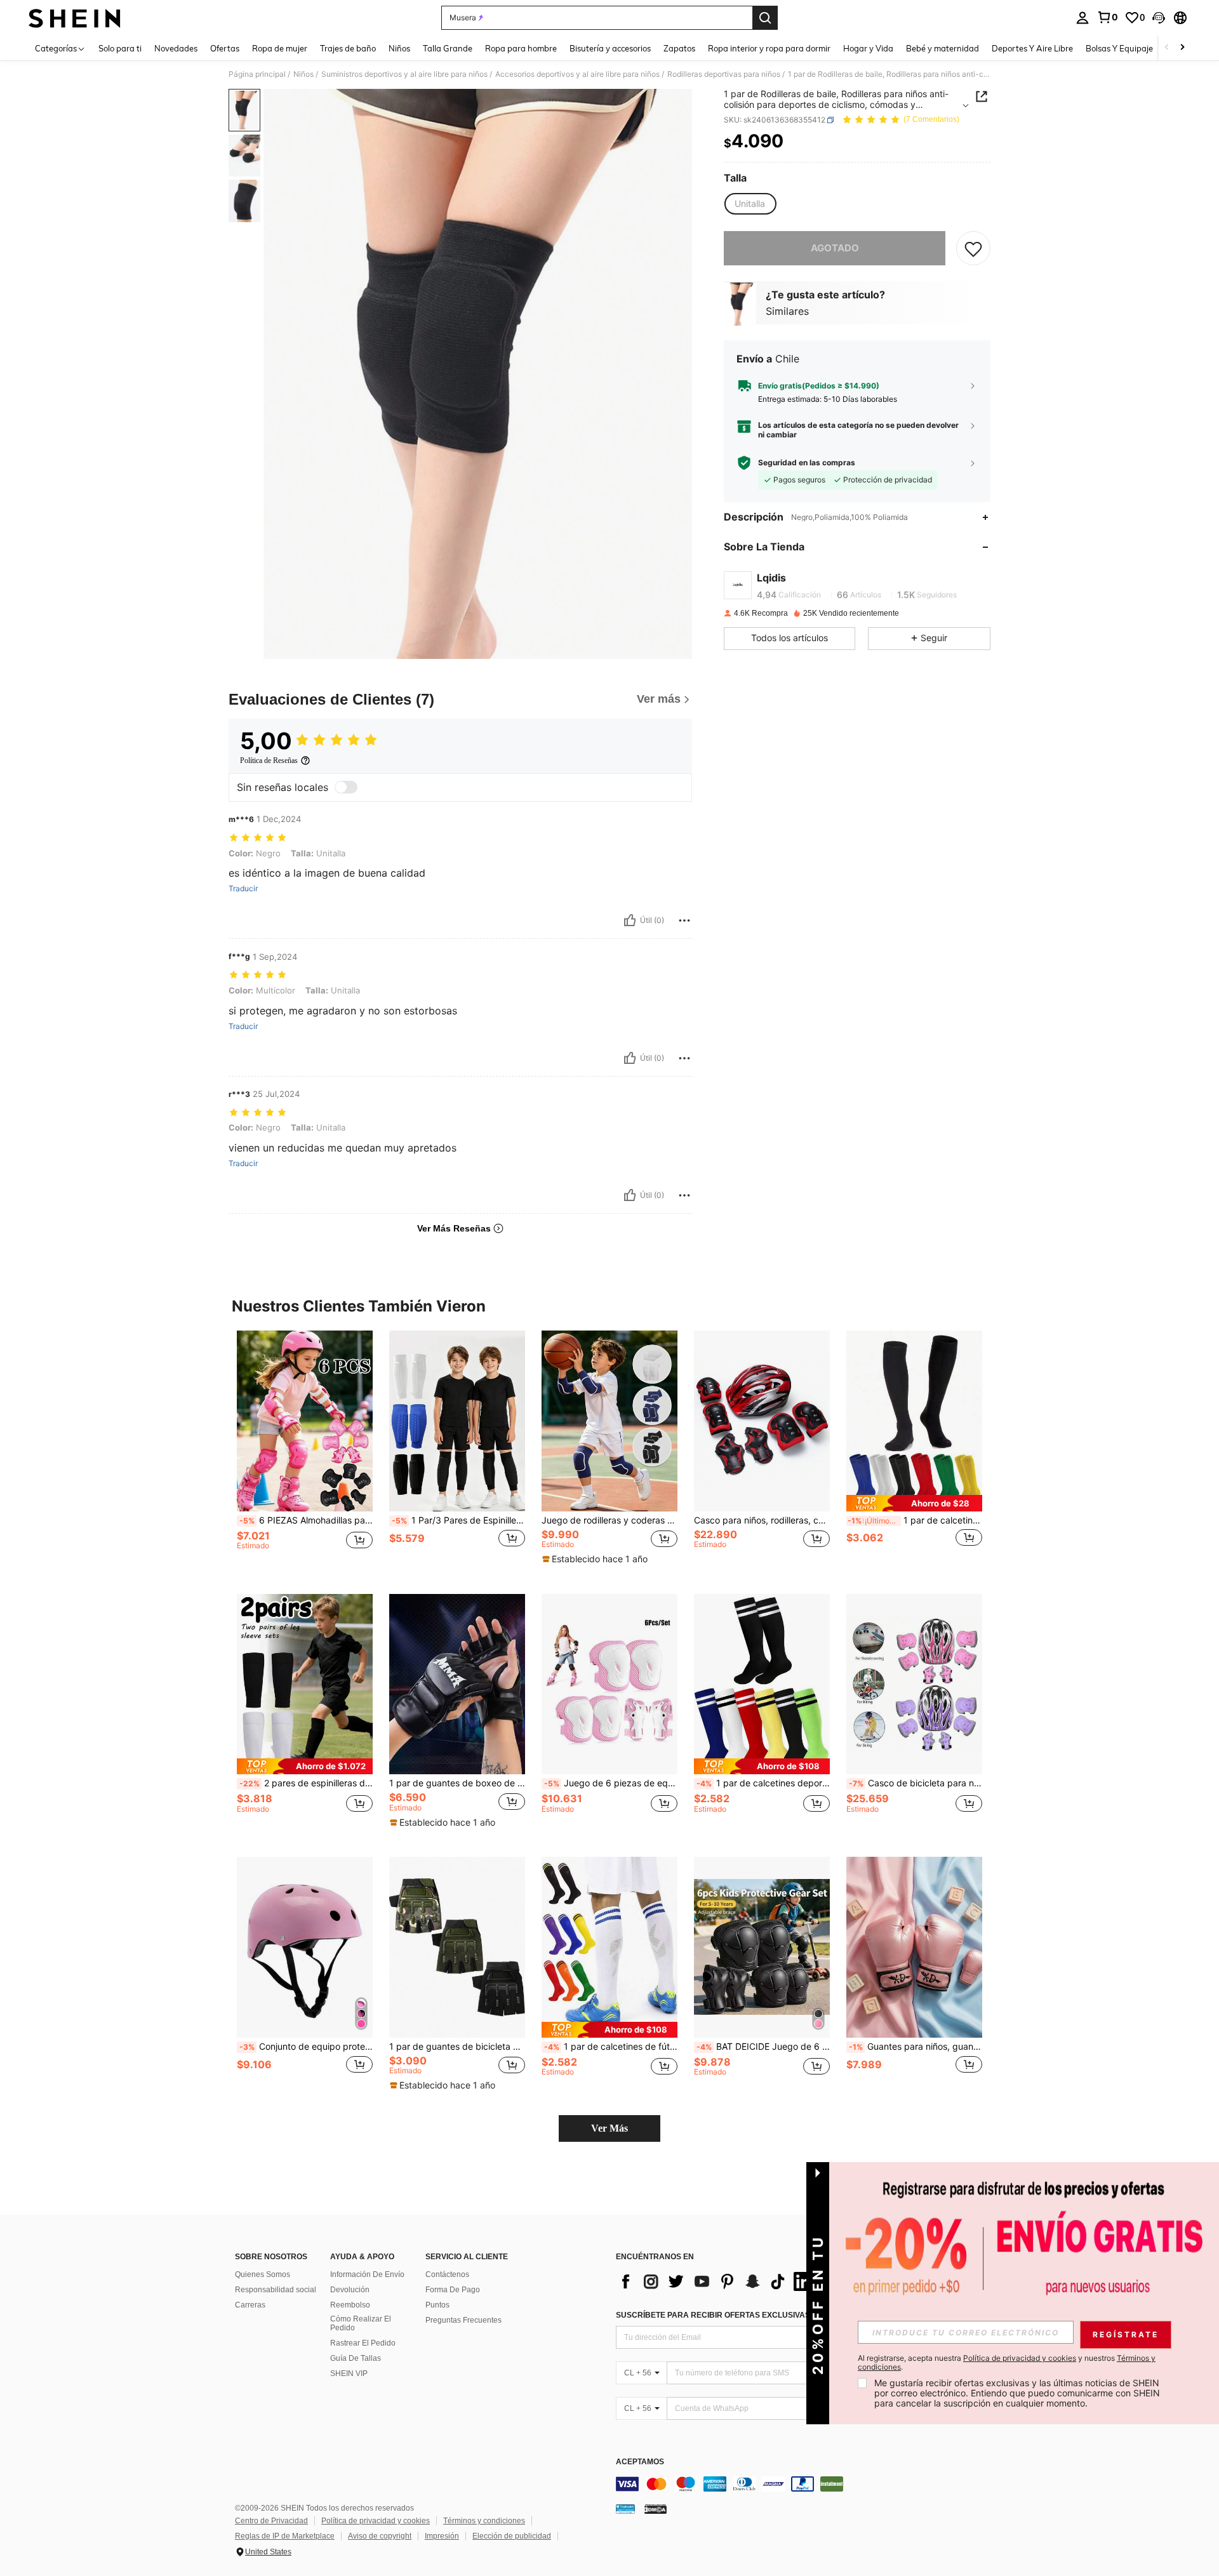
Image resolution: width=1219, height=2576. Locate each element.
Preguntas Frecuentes (463, 2320)
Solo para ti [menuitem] (120, 48)
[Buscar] (765, 18)
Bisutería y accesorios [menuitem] (610, 48)
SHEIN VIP (349, 2374)
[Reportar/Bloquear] (684, 920)
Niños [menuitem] (399, 48)
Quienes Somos (263, 2274)
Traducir (243, 889)
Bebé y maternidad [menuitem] (943, 48)
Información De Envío (367, 2274)
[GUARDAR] (973, 248)
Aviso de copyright (380, 2536)
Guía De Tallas (356, 2358)
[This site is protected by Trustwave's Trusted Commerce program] (625, 2509)
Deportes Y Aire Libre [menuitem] (1032, 48)
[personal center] (1082, 18)
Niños (303, 74)
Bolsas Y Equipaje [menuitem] (1119, 48)
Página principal (257, 74)
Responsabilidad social (276, 2290)
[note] (596, 1559)
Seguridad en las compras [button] (807, 463)
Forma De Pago (453, 2290)
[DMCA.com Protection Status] (656, 2509)
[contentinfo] (806, 2484)
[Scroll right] (1182, 48)
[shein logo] (75, 18)
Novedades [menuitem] (176, 48)
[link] (1107, 17)
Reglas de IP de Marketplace (285, 2536)
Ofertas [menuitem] (225, 48)
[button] (1159, 18)
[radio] (750, 204)
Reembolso (350, 2305)
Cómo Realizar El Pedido (361, 2323)
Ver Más (609, 2128)
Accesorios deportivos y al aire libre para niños (577, 74)
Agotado (835, 248)
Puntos (437, 2305)
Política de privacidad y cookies (376, 2521)
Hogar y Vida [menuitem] (868, 48)
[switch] (346, 787)
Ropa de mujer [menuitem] (280, 48)
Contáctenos (447, 2274)
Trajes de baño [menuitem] (348, 48)
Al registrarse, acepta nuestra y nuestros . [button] (1007, 2363)
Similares (787, 311)
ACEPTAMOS (640, 2462)
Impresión (442, 2536)
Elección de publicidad (512, 2536)
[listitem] (305, 1452)
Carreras (250, 2305)
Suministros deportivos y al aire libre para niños (404, 74)
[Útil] (630, 920)
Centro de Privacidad (271, 2521)
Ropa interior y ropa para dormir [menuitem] (769, 48)
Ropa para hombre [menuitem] (521, 48)
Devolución (350, 2290)
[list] (717, 2281)
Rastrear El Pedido (363, 2343)
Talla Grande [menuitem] (448, 48)
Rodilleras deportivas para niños (724, 74)
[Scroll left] (1167, 48)
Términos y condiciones (484, 2521)
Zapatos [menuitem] (679, 48)
